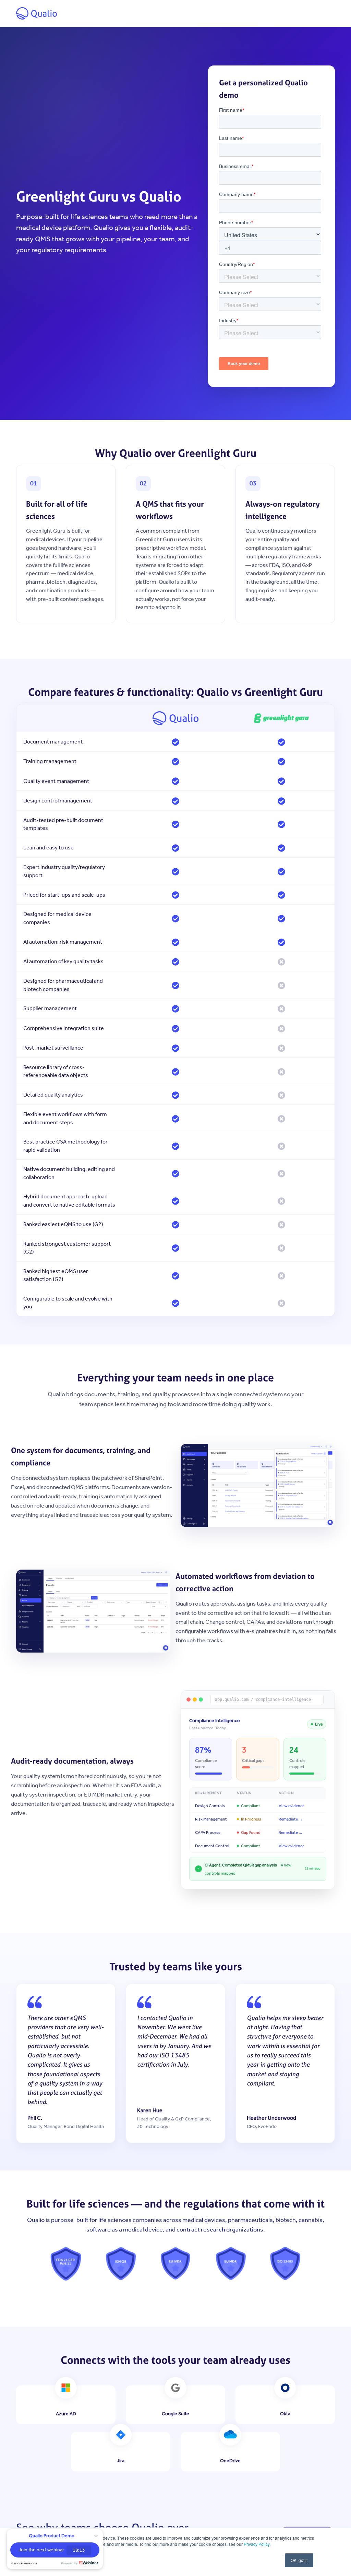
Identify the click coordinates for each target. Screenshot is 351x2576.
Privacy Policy (257, 2544)
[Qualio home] (37, 13)
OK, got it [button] (299, 2560)
